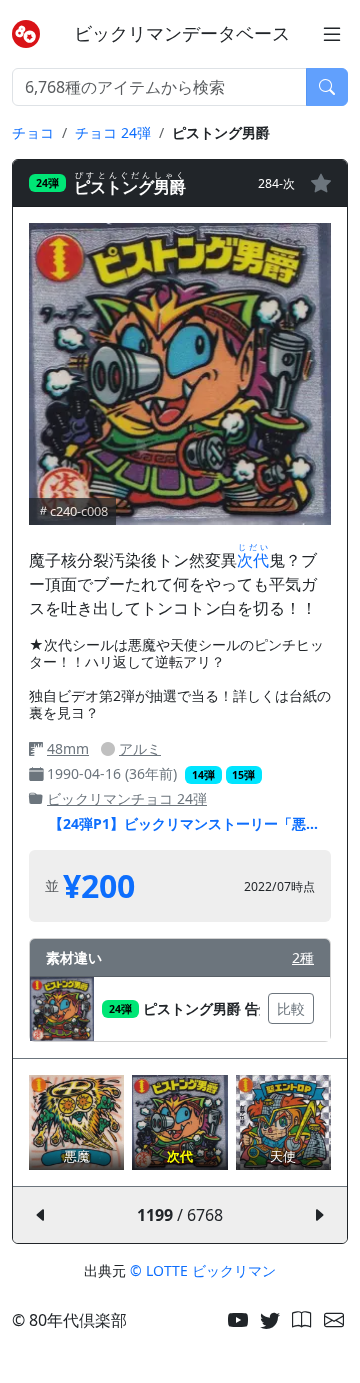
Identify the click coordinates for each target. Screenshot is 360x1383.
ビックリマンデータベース (182, 33)
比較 (291, 1008)
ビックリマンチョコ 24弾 (127, 798)
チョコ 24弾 (113, 132)
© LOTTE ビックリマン (203, 1270)
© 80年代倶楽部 (69, 1320)
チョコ (33, 132)
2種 (303, 957)
